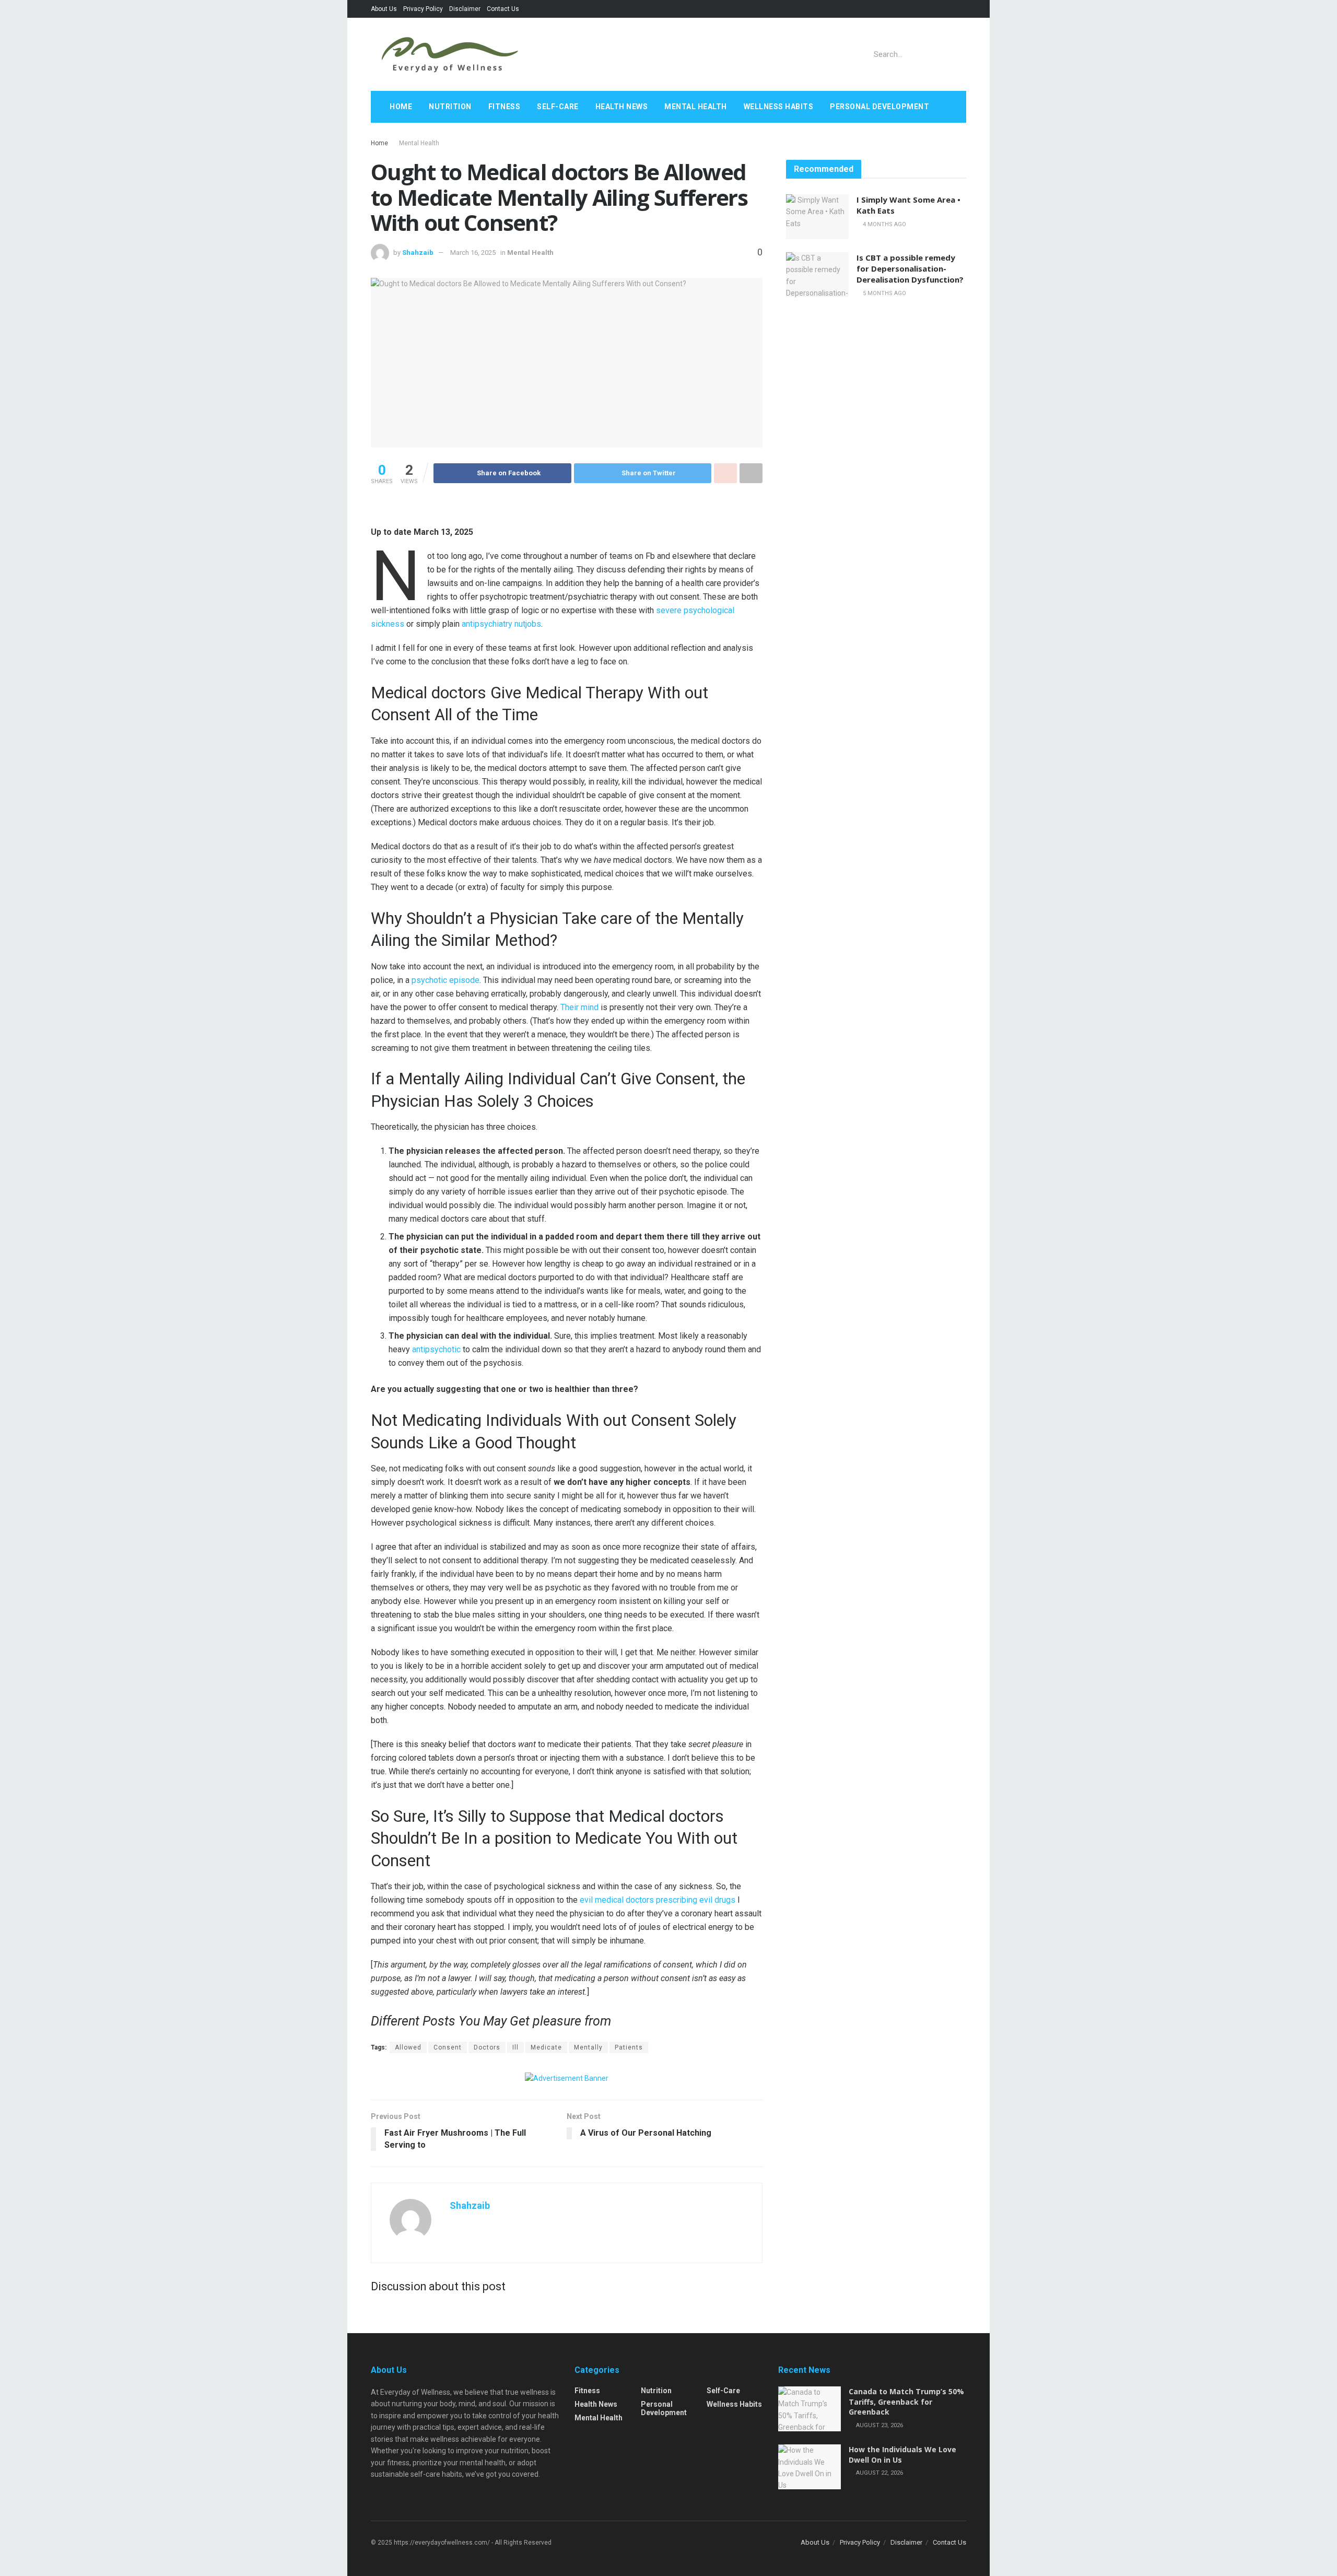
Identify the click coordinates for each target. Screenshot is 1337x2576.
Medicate (546, 2047)
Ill (515, 2047)
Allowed (408, 2047)
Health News (622, 107)
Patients (629, 2047)
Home (401, 107)
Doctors (487, 2047)
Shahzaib (418, 253)
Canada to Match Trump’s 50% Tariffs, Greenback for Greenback (906, 2402)
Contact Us (503, 9)
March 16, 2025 (473, 253)
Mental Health (696, 107)
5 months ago (884, 293)
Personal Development (879, 107)
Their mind (580, 1007)
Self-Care (558, 107)
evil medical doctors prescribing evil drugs (658, 1900)
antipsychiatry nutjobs (501, 624)
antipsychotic (437, 1349)
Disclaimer (465, 9)
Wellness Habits (779, 107)
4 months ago (884, 224)
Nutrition (450, 107)
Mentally (588, 2047)
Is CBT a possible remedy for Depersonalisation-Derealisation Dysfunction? (910, 268)
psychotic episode (445, 980)
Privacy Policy (423, 9)
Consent (448, 2047)
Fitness (505, 107)
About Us (384, 9)
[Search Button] (957, 54)
